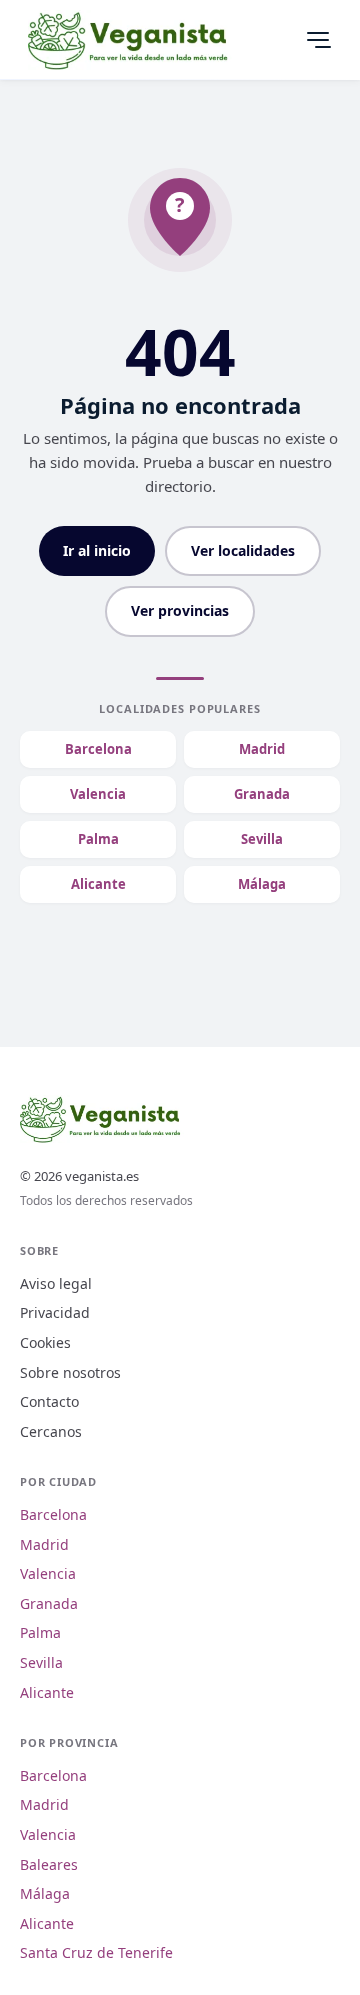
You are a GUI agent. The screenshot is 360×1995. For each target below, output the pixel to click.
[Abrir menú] (318, 40)
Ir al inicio (97, 550)
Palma (98, 839)
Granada (262, 794)
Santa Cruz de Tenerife (96, 1952)
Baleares (49, 1864)
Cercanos (51, 1431)
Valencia (98, 794)
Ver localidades (243, 550)
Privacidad (55, 1312)
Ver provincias (180, 610)
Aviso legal (56, 1283)
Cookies (45, 1342)
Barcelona (98, 749)
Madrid (262, 749)
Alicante (98, 884)
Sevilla (262, 839)
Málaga (262, 884)
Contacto (49, 1401)
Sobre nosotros (70, 1372)
